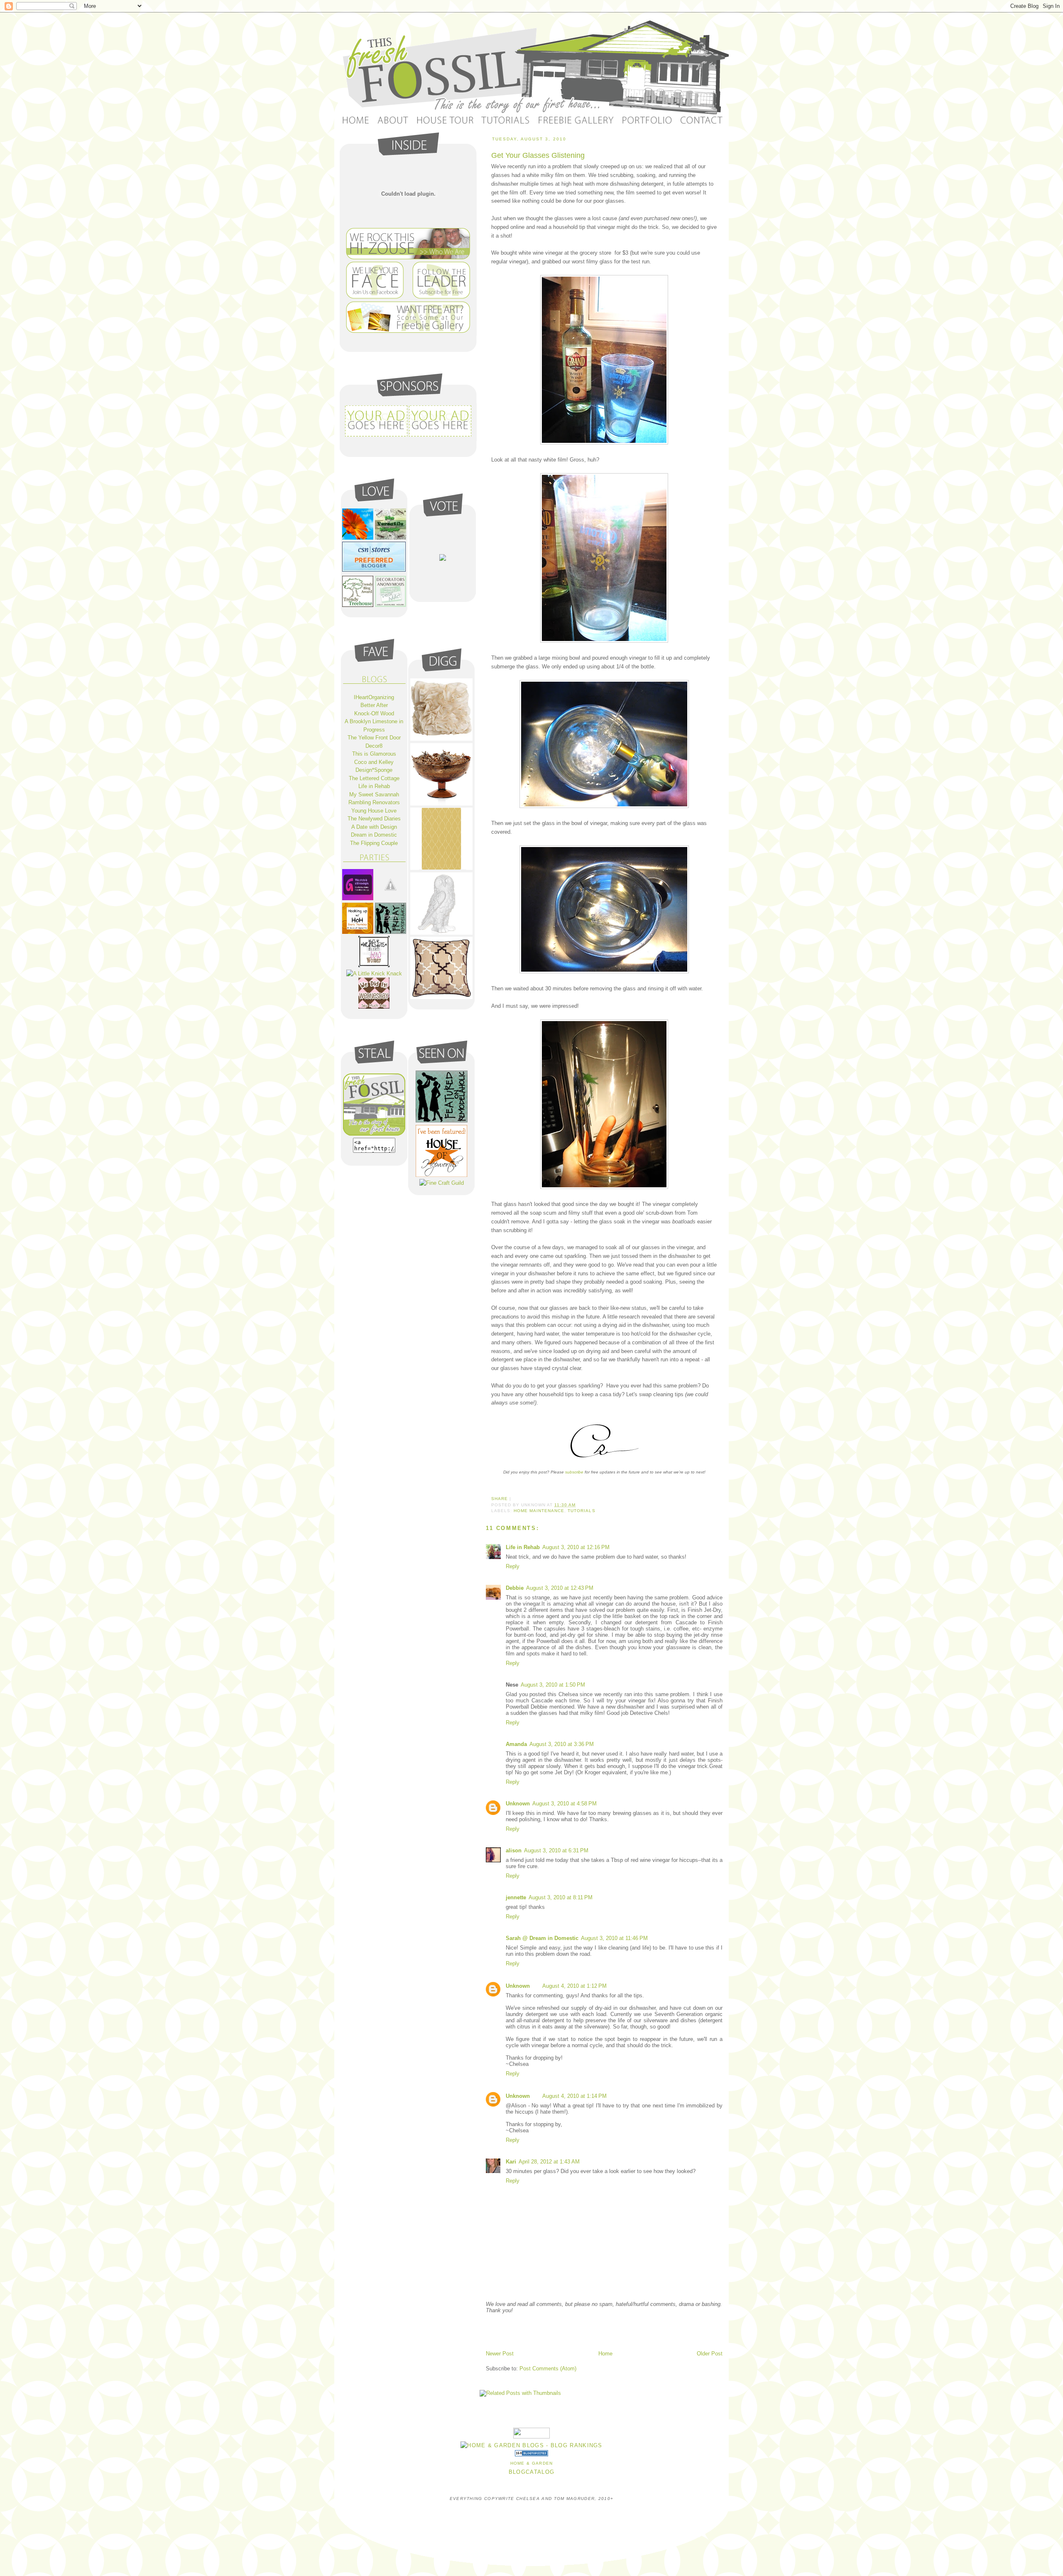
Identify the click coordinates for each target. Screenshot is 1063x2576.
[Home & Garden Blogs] (531, 2454)
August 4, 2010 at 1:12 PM (574, 1986)
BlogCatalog (531, 2472)
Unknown (518, 1804)
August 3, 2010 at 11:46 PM (614, 1938)
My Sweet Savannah (374, 794)
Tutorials (581, 1511)
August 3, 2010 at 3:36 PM (562, 1744)
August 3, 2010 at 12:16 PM (576, 1547)
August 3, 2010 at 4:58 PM (565, 1804)
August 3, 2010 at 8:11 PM (561, 1897)
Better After (374, 705)
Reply (513, 1566)
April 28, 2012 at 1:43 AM (549, 2162)
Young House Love (374, 811)
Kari (511, 2162)
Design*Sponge (374, 770)
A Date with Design (374, 827)
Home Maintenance (539, 1511)
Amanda (516, 1744)
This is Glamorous (374, 754)
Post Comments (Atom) (548, 2368)
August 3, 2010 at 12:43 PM (560, 1588)
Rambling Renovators (374, 802)
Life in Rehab (523, 1547)
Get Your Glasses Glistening (538, 155)
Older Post (710, 2354)
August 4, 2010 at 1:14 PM (574, 2096)
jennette (516, 1897)
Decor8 (374, 746)
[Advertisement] (583, 2331)
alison (514, 1850)
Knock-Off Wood (374, 713)
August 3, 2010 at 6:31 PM (556, 1850)
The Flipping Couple (374, 843)
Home (605, 2354)
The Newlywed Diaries (374, 819)
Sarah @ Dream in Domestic (542, 1938)
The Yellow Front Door (374, 738)
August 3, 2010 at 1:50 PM (553, 1685)
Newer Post (500, 2354)
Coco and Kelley (374, 762)
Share (500, 1499)
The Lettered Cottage (374, 778)
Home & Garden (532, 2463)
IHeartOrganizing (374, 697)
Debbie (515, 1588)
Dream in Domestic (374, 835)
